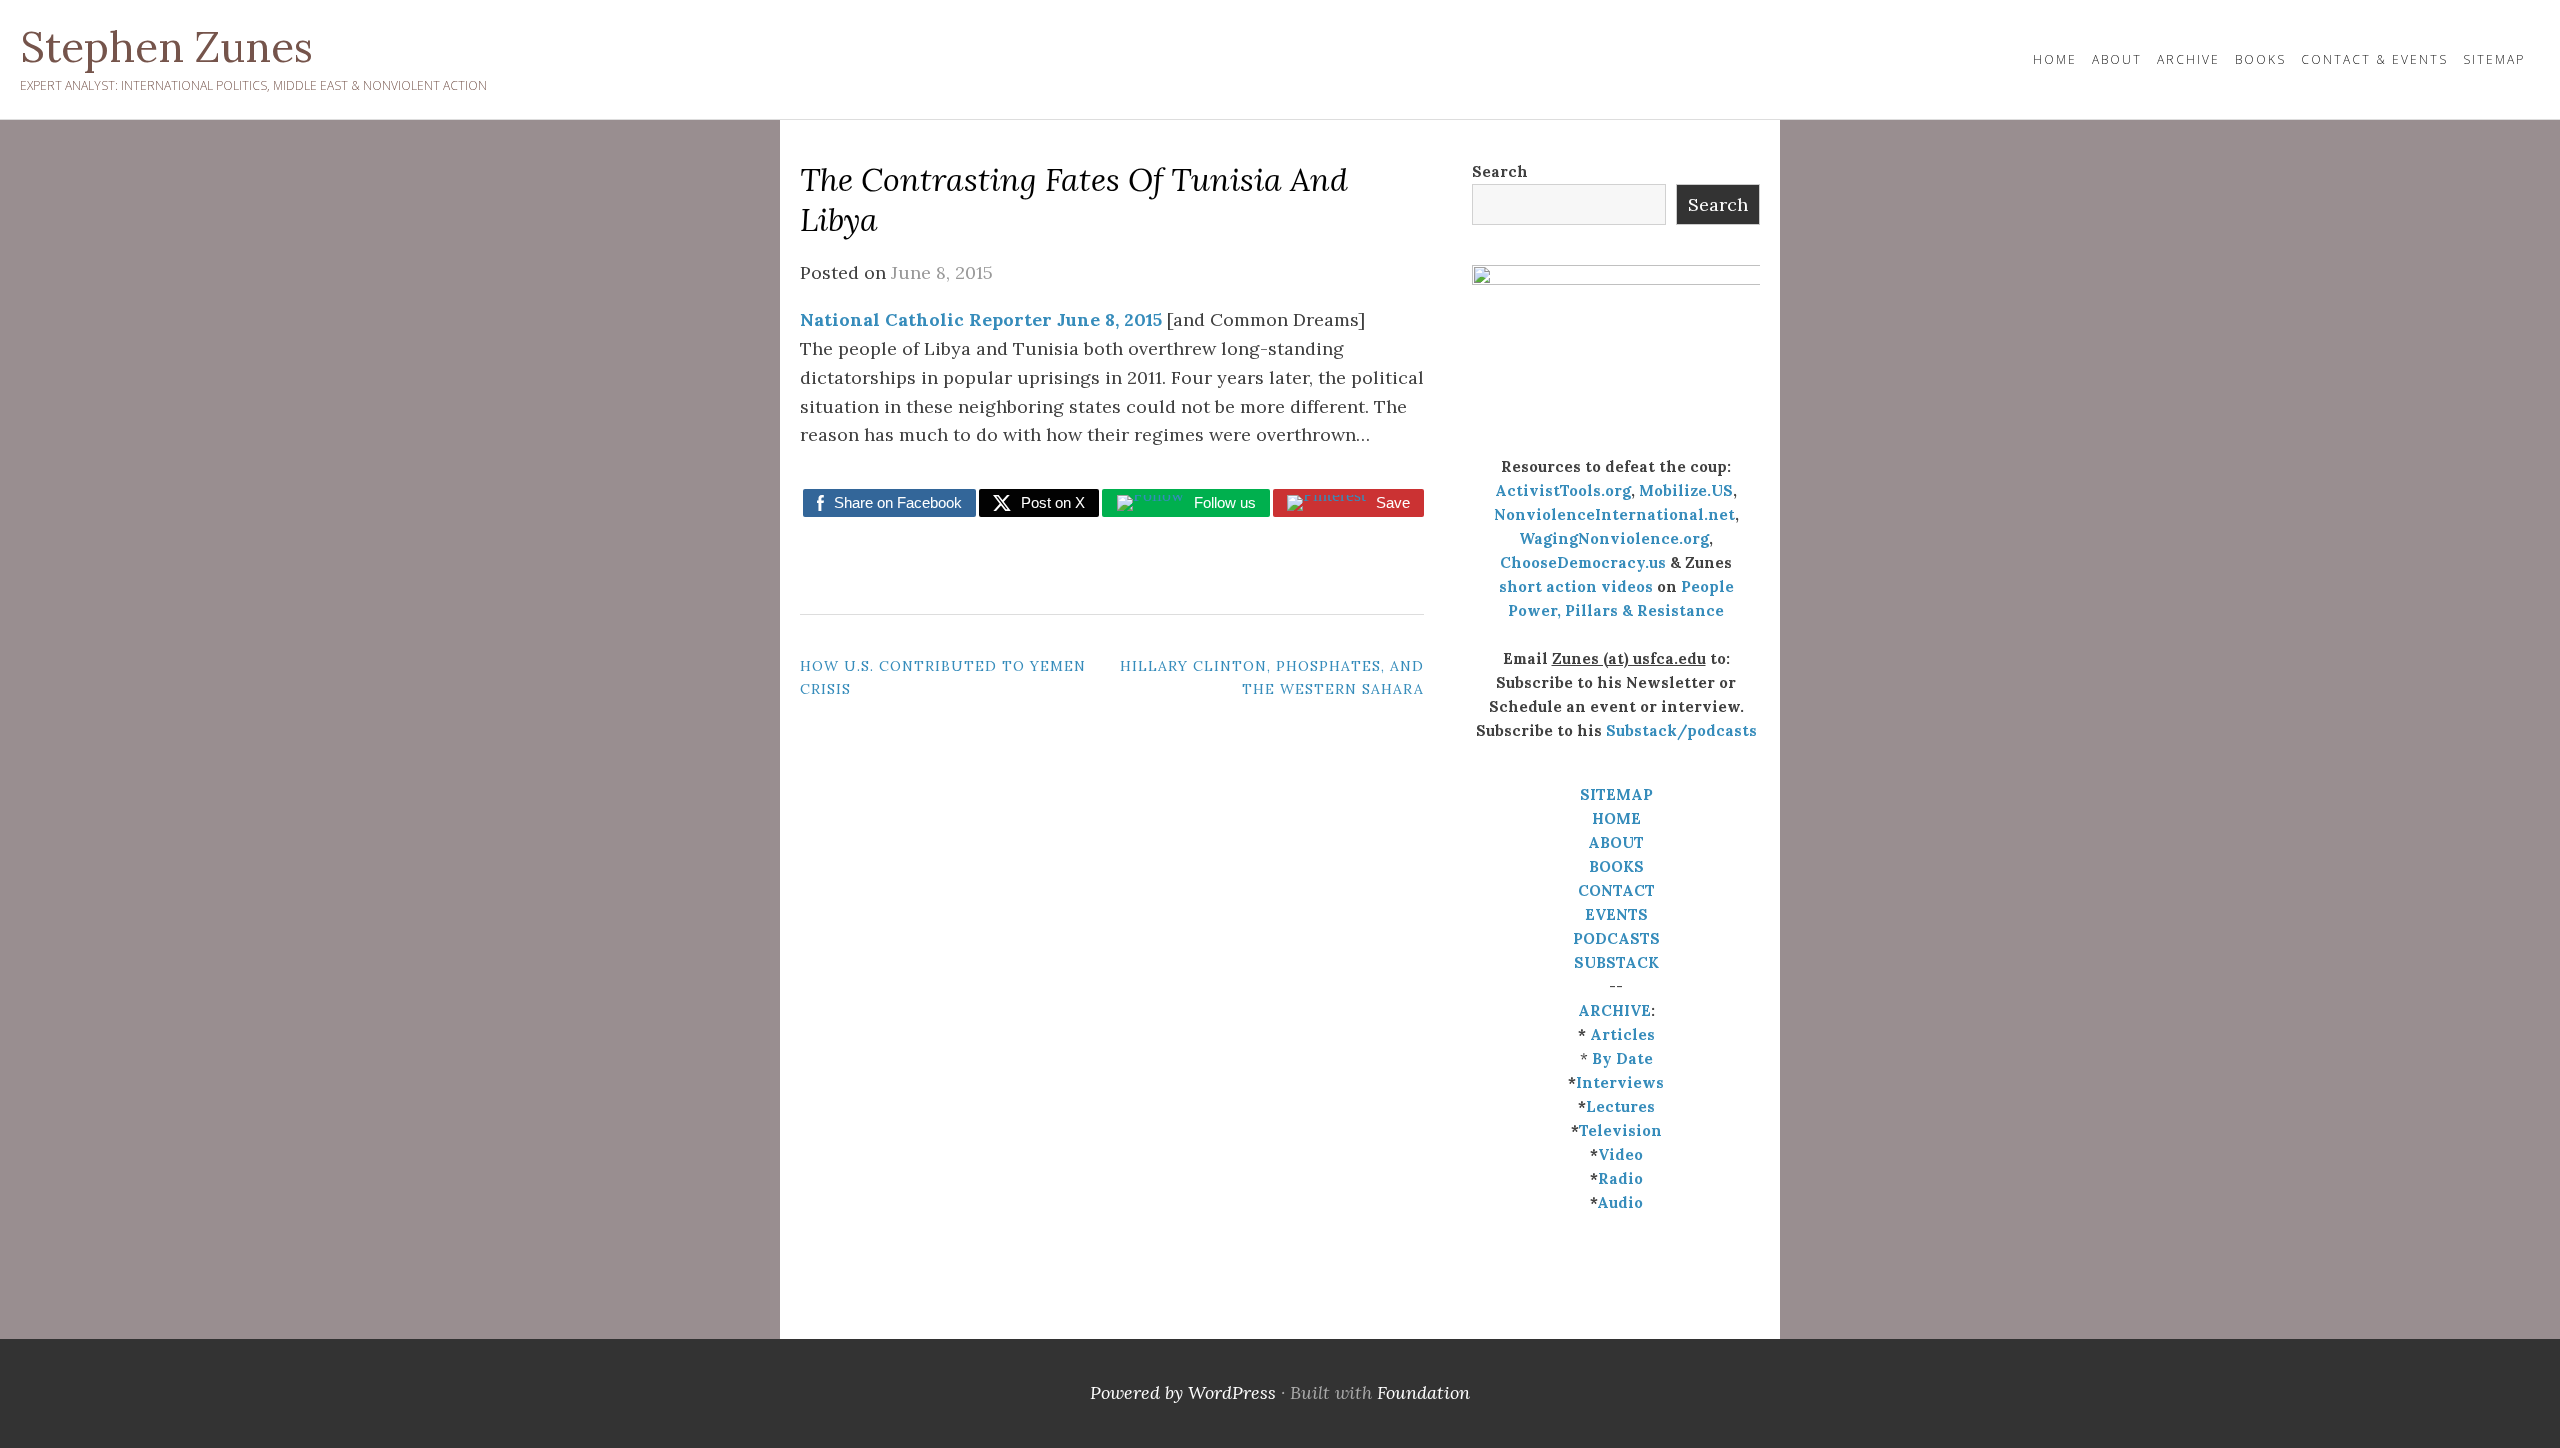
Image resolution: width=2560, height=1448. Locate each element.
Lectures (1620, 1106)
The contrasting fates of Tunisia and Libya (1074, 199)
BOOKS (1616, 866)
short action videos (1576, 586)
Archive (2188, 59)
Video (1620, 1154)
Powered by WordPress (1183, 1392)
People (1707, 586)
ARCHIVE (1614, 1010)
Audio (1620, 1202)
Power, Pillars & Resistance (1616, 610)
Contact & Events (2374, 59)
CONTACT (1616, 890)
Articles (1622, 1034)
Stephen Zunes (166, 47)
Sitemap (2494, 59)
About (2117, 59)
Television (1620, 1130)
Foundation (1423, 1392)
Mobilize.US (1686, 490)
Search (1500, 171)
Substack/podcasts (1681, 730)
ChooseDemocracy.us (1583, 562)
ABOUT (1616, 842)
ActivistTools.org (1563, 490)
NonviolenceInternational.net (1614, 514)
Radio (1620, 1178)
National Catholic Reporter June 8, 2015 (981, 319)
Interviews (1620, 1082)
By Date (1622, 1058)
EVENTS (1616, 914)
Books (2260, 59)
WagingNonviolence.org (1614, 538)
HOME (2055, 59)
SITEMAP (1616, 794)
